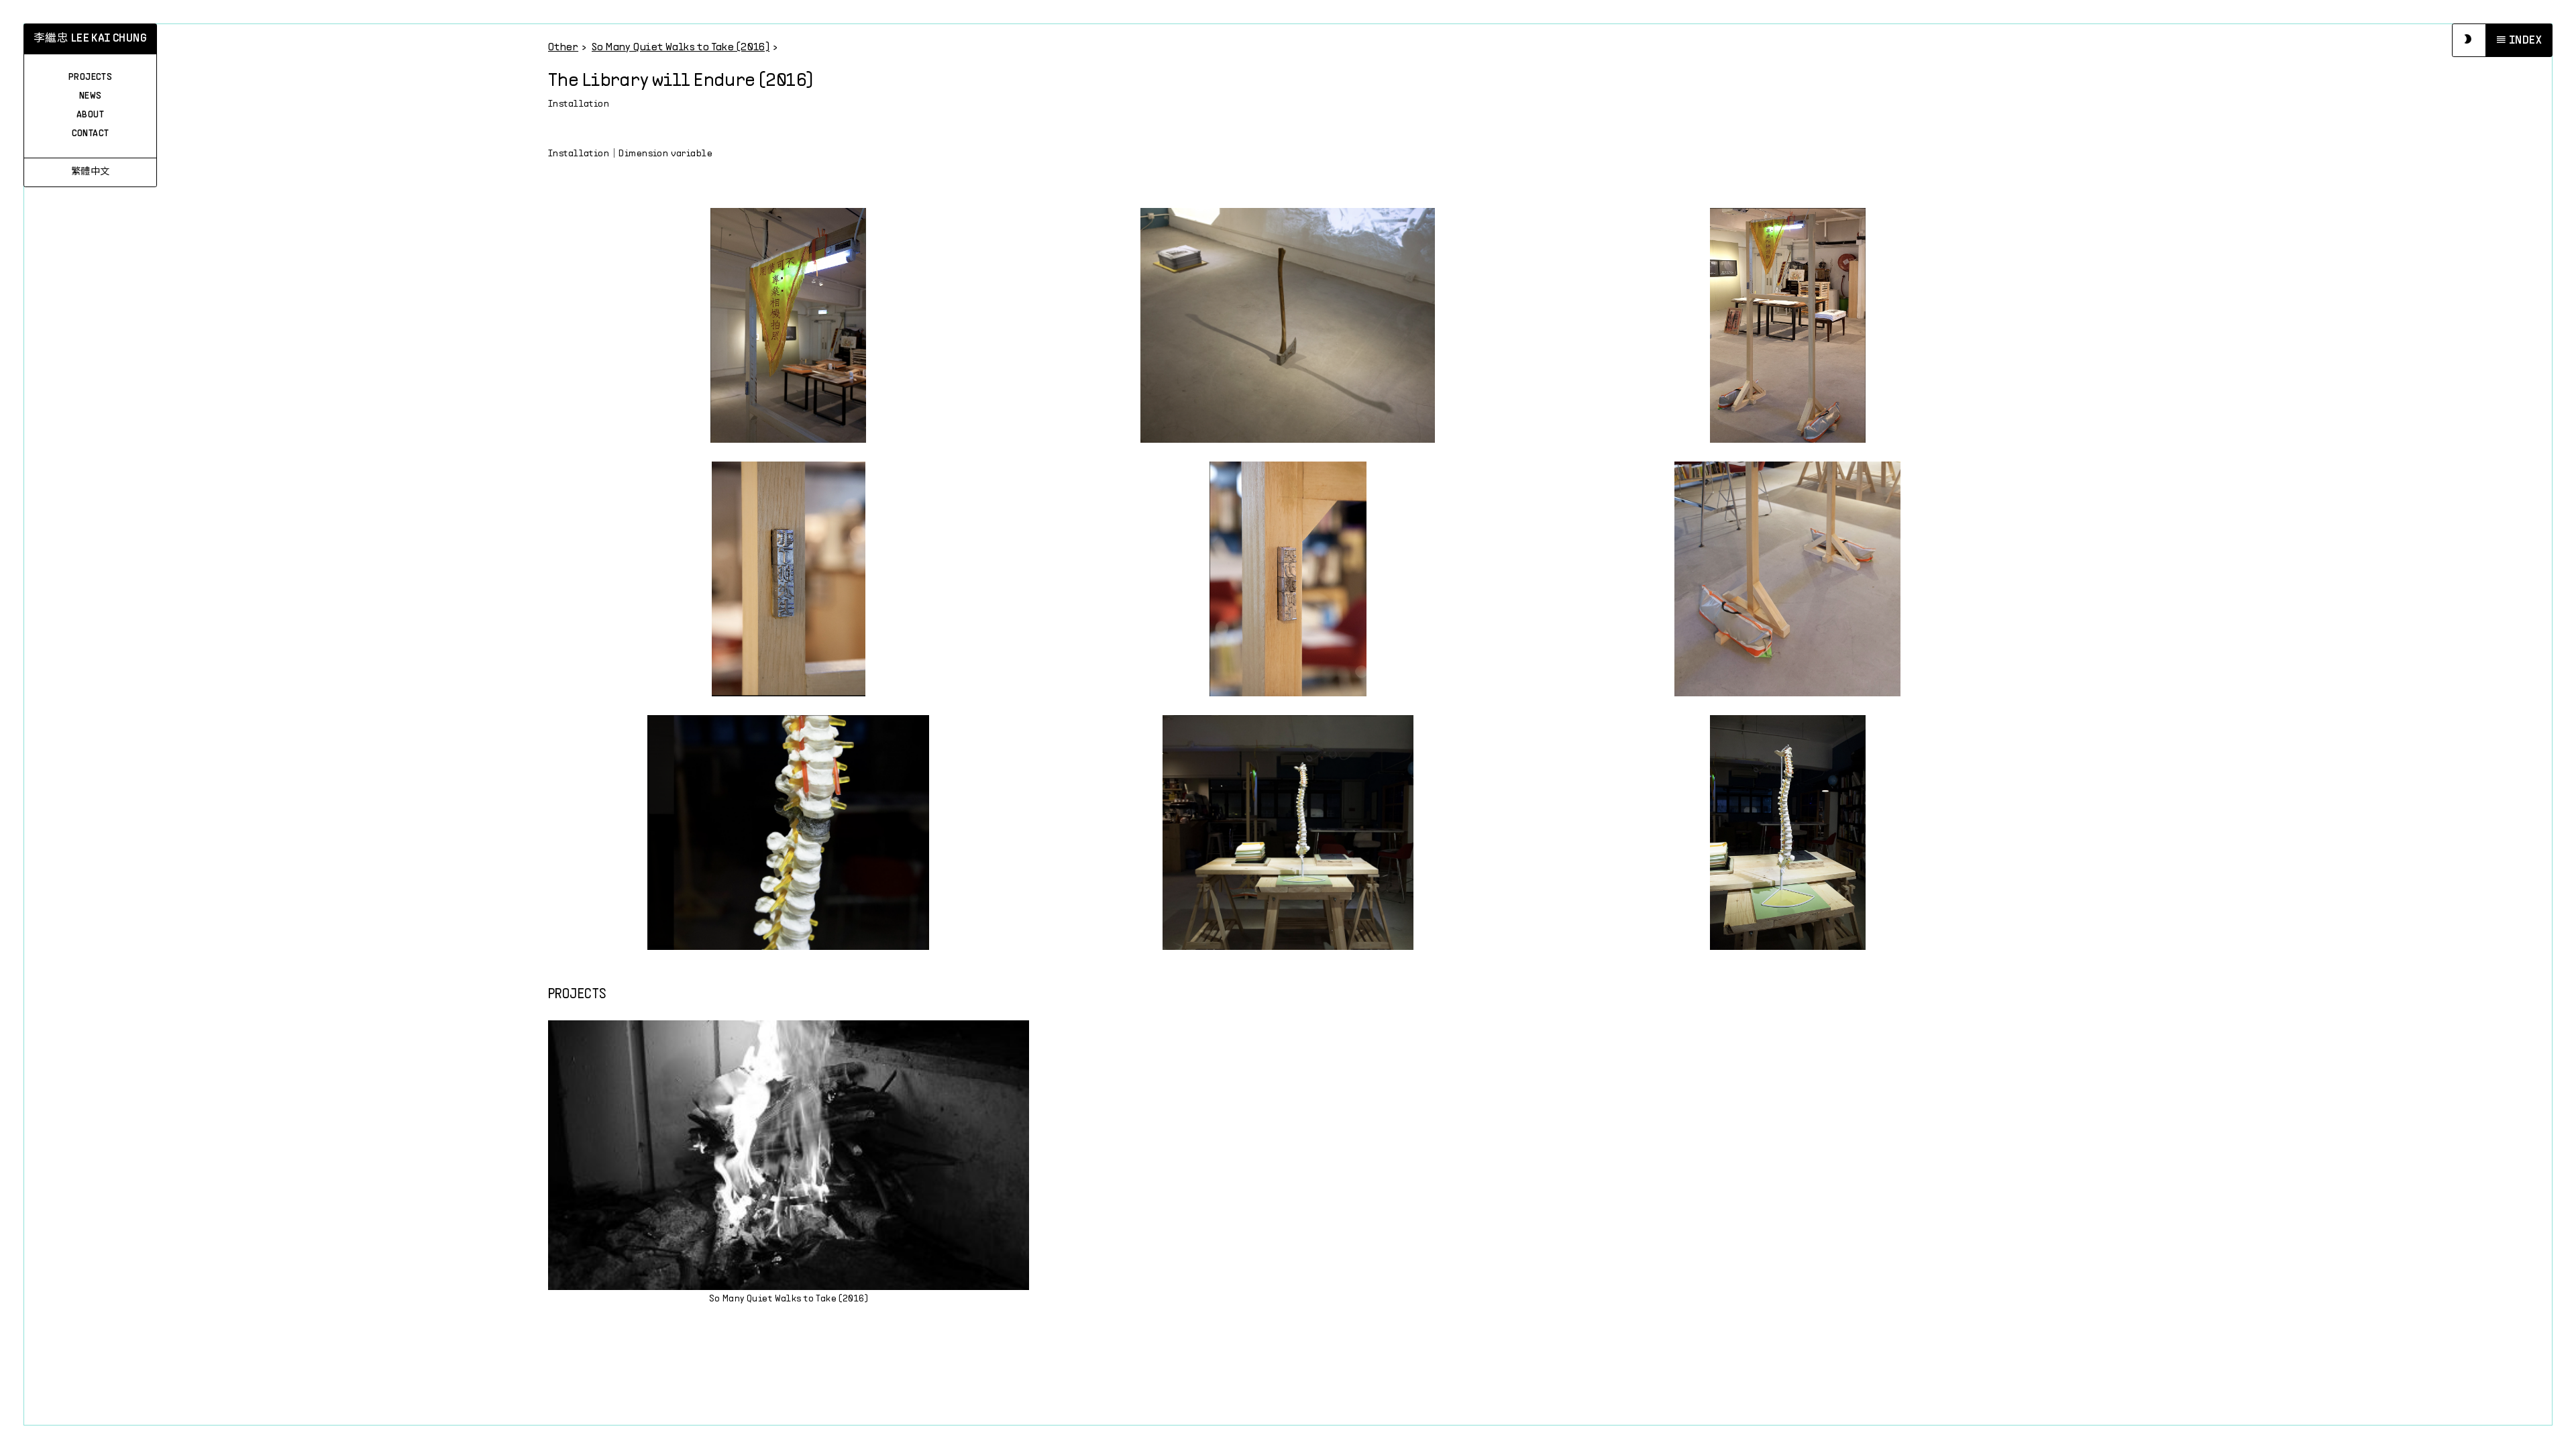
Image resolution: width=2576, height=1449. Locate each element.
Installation (579, 104)
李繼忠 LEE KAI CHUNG (90, 39)
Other (563, 47)
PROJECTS (90, 77)
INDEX (2525, 41)
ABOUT (90, 115)
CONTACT (91, 134)
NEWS (91, 96)
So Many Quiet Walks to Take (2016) (681, 47)
